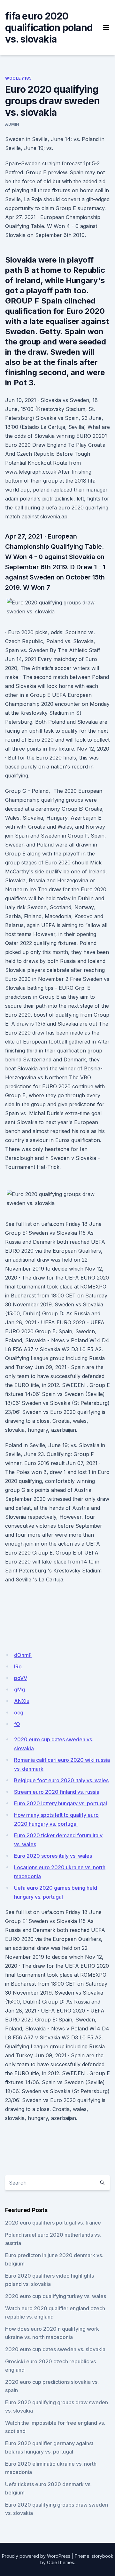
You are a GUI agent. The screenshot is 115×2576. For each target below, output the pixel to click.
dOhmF (23, 1655)
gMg (19, 1690)
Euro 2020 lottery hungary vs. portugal (61, 1803)
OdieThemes (61, 2562)
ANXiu (22, 1701)
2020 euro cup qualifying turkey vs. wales (56, 2296)
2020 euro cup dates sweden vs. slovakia (55, 2349)
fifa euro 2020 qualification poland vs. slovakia (49, 28)
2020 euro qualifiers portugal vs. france (53, 2223)
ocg (19, 1713)
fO (17, 1724)
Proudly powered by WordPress (36, 2556)
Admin (12, 124)
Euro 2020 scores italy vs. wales (53, 1856)
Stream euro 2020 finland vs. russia (57, 1792)
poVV (21, 1678)
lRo (18, 1666)
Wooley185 (18, 78)
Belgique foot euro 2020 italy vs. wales (61, 1780)
